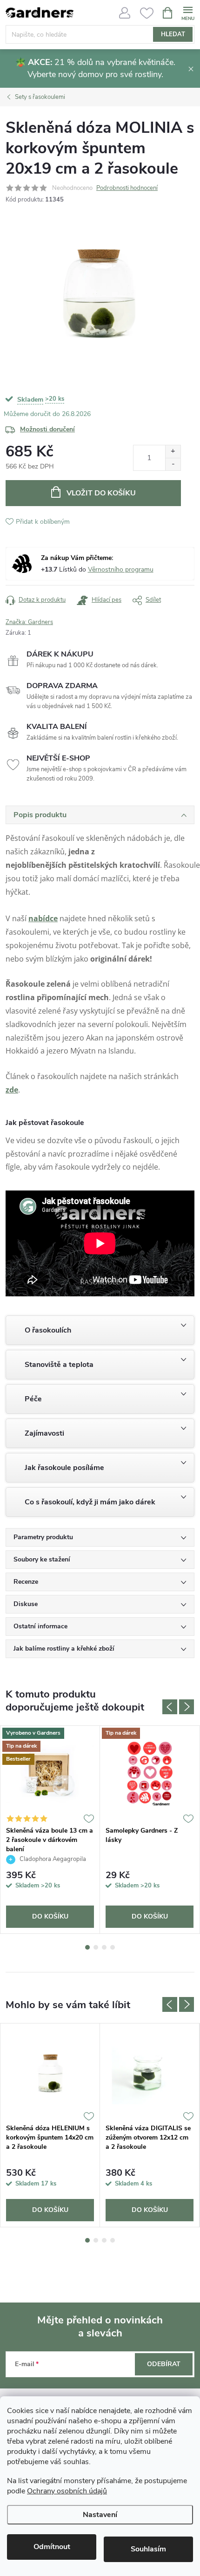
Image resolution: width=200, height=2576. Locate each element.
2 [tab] (96, 1947)
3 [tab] (104, 1947)
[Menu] (188, 12)
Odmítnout (52, 2547)
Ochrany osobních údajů (67, 2491)
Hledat (173, 34)
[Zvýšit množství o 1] (173, 452)
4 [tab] (113, 1947)
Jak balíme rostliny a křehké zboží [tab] (64, 1649)
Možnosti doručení (47, 429)
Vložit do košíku (101, 493)
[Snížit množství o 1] (173, 464)
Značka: (29, 622)
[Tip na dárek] (150, 1774)
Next (187, 1707)
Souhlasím (148, 2549)
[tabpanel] (50, 1830)
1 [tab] (87, 1947)
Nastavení (100, 2515)
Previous (170, 1707)
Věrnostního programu (121, 569)
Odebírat (164, 2364)
